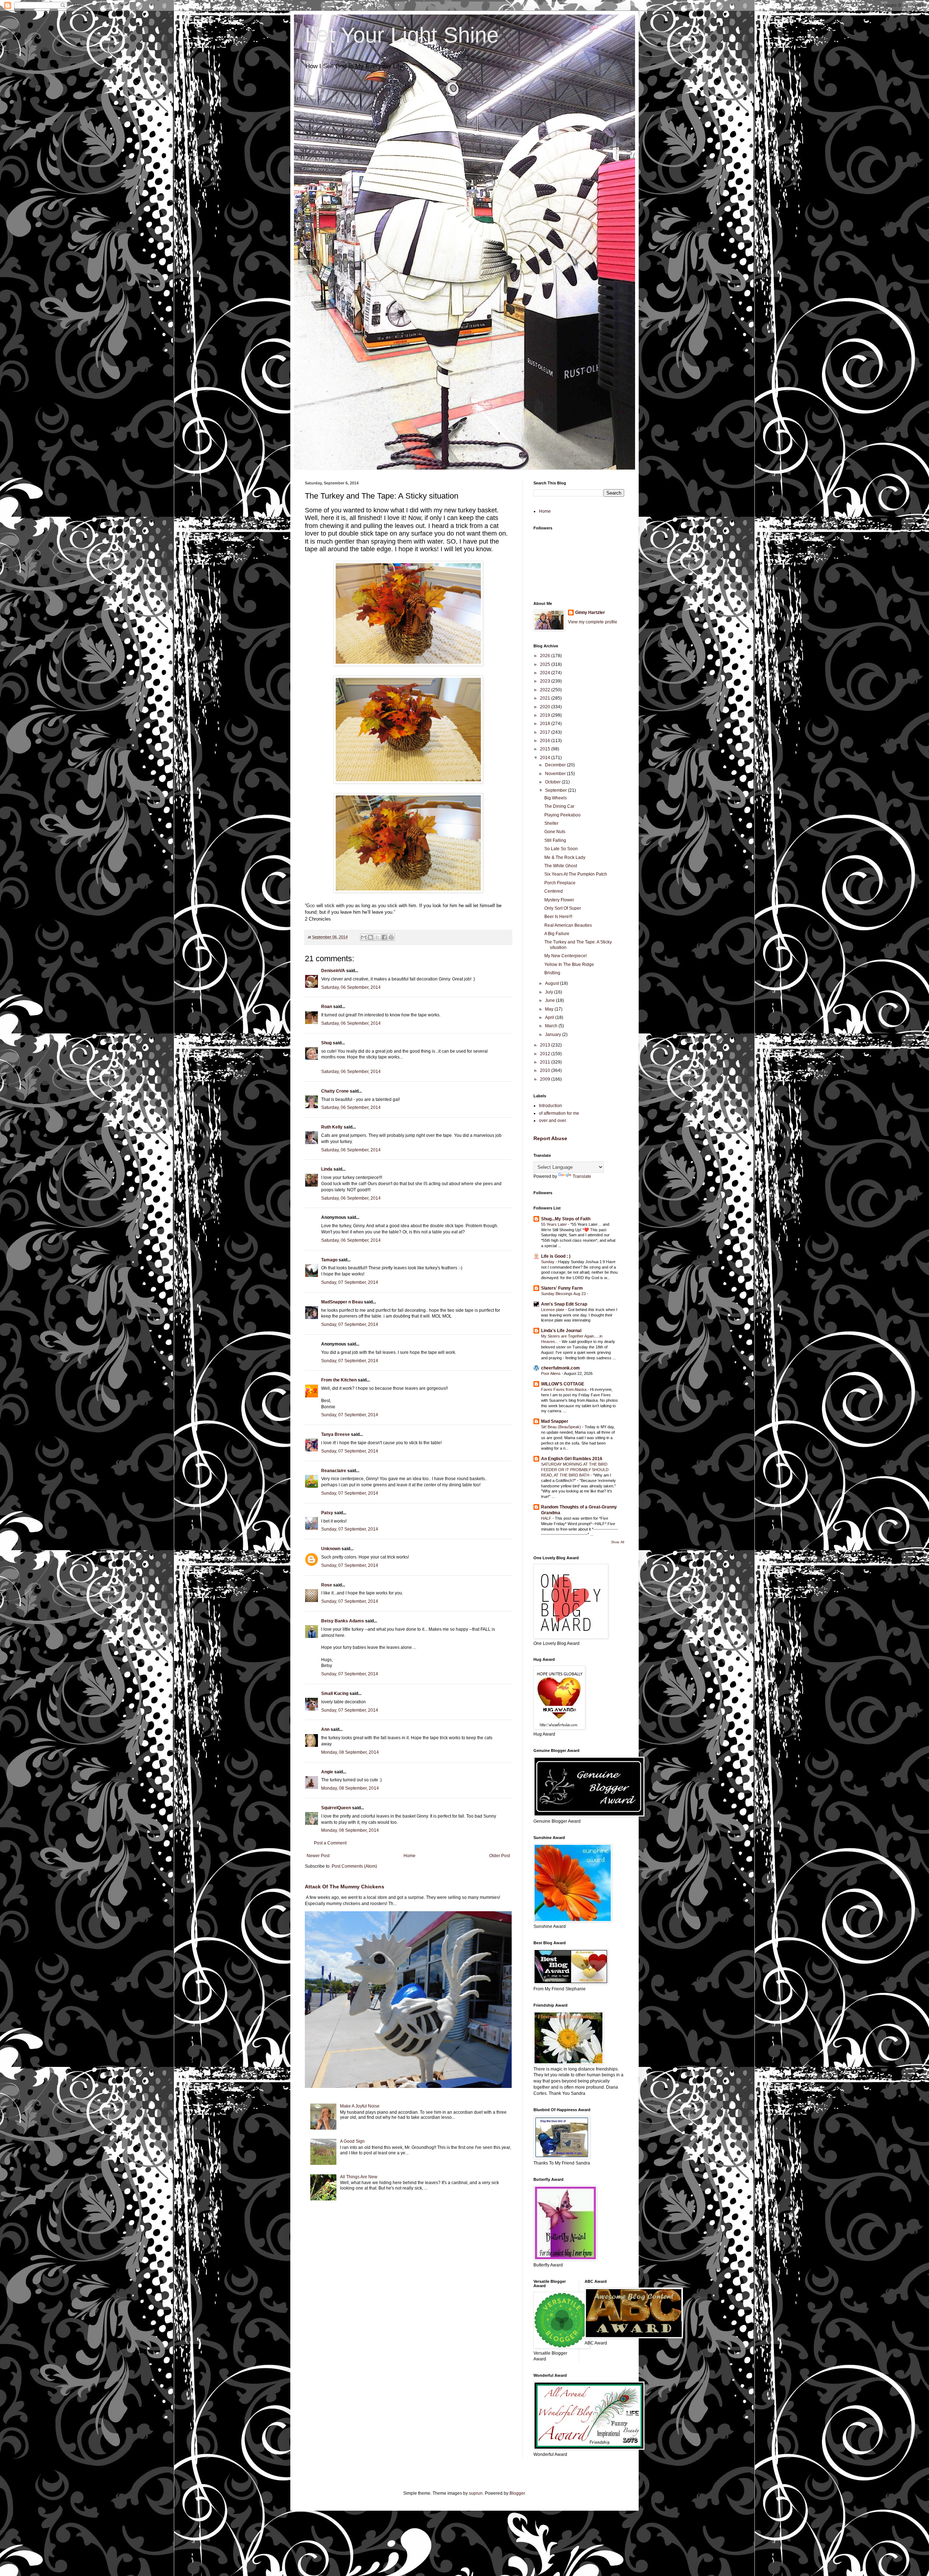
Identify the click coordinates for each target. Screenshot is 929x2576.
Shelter (551, 823)
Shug (326, 1043)
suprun (476, 2493)
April (550, 1017)
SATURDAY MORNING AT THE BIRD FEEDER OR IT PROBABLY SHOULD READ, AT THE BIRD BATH (575, 1470)
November (556, 774)
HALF (547, 1518)
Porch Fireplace (560, 883)
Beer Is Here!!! (558, 917)
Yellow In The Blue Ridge (569, 965)
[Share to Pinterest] (391, 937)
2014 (546, 758)
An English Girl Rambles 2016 (572, 1459)
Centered (554, 891)
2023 (546, 681)
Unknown (331, 1549)
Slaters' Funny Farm (562, 1288)
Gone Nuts (555, 832)
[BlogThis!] (371, 937)
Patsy (327, 1513)
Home (410, 1856)
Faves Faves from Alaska (564, 1389)
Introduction (551, 1106)
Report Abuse (550, 1138)
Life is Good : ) (556, 1256)
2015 (546, 749)
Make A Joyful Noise (360, 2106)
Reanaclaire (334, 1471)
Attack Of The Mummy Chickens (345, 1887)
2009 (546, 1079)
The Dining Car (559, 806)
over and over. (553, 1121)
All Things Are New (359, 2177)
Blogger (517, 2493)
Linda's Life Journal (561, 1331)
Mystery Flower (559, 900)
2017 (546, 732)
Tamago (329, 1260)
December (556, 765)
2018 (546, 724)
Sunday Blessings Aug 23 (564, 1294)
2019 (546, 715)
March (552, 1026)
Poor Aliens (551, 1373)
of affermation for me (559, 1113)
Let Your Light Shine (402, 35)
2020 (546, 707)
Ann (325, 1729)
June (551, 1000)
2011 (546, 1062)
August (553, 983)
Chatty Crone (335, 1091)
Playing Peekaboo (562, 815)
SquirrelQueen (336, 1808)
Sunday (548, 1262)
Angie (327, 1772)
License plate (553, 1310)
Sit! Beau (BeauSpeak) (562, 1427)
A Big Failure (557, 934)
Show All (618, 1542)
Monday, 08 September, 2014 (350, 1752)
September (556, 790)
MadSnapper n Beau (342, 1302)
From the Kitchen (339, 1380)
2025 (546, 664)
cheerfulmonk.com (560, 1368)
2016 (546, 741)
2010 (546, 1070)
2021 (546, 698)
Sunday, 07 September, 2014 (350, 1282)
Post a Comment (330, 1843)
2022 (546, 690)
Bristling (552, 973)
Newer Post (318, 1856)
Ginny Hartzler (590, 613)
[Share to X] (377, 937)
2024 (546, 673)
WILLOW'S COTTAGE (563, 1384)
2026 (546, 656)
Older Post (500, 1856)
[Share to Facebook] (384, 937)
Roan (327, 1007)
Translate (582, 1176)
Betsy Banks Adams (343, 1621)
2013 (546, 1045)
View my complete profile (593, 622)
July (550, 992)
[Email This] (364, 937)
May (550, 1009)
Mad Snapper (555, 1421)
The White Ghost (561, 866)
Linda (327, 1169)
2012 (546, 1054)
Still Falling (555, 840)
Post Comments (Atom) (354, 1866)
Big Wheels (556, 798)
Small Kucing (335, 1694)
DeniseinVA (333, 971)
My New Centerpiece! (566, 956)
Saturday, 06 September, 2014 (351, 987)
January (554, 1035)
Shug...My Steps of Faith (566, 1219)
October (553, 782)
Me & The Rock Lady (565, 857)
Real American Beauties (568, 925)
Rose (327, 1585)
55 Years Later (554, 1224)
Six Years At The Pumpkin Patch (576, 874)
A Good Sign (352, 2141)
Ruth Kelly (332, 1127)
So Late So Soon (561, 849)
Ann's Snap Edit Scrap (564, 1304)
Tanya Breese (335, 1434)
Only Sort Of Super (563, 908)
